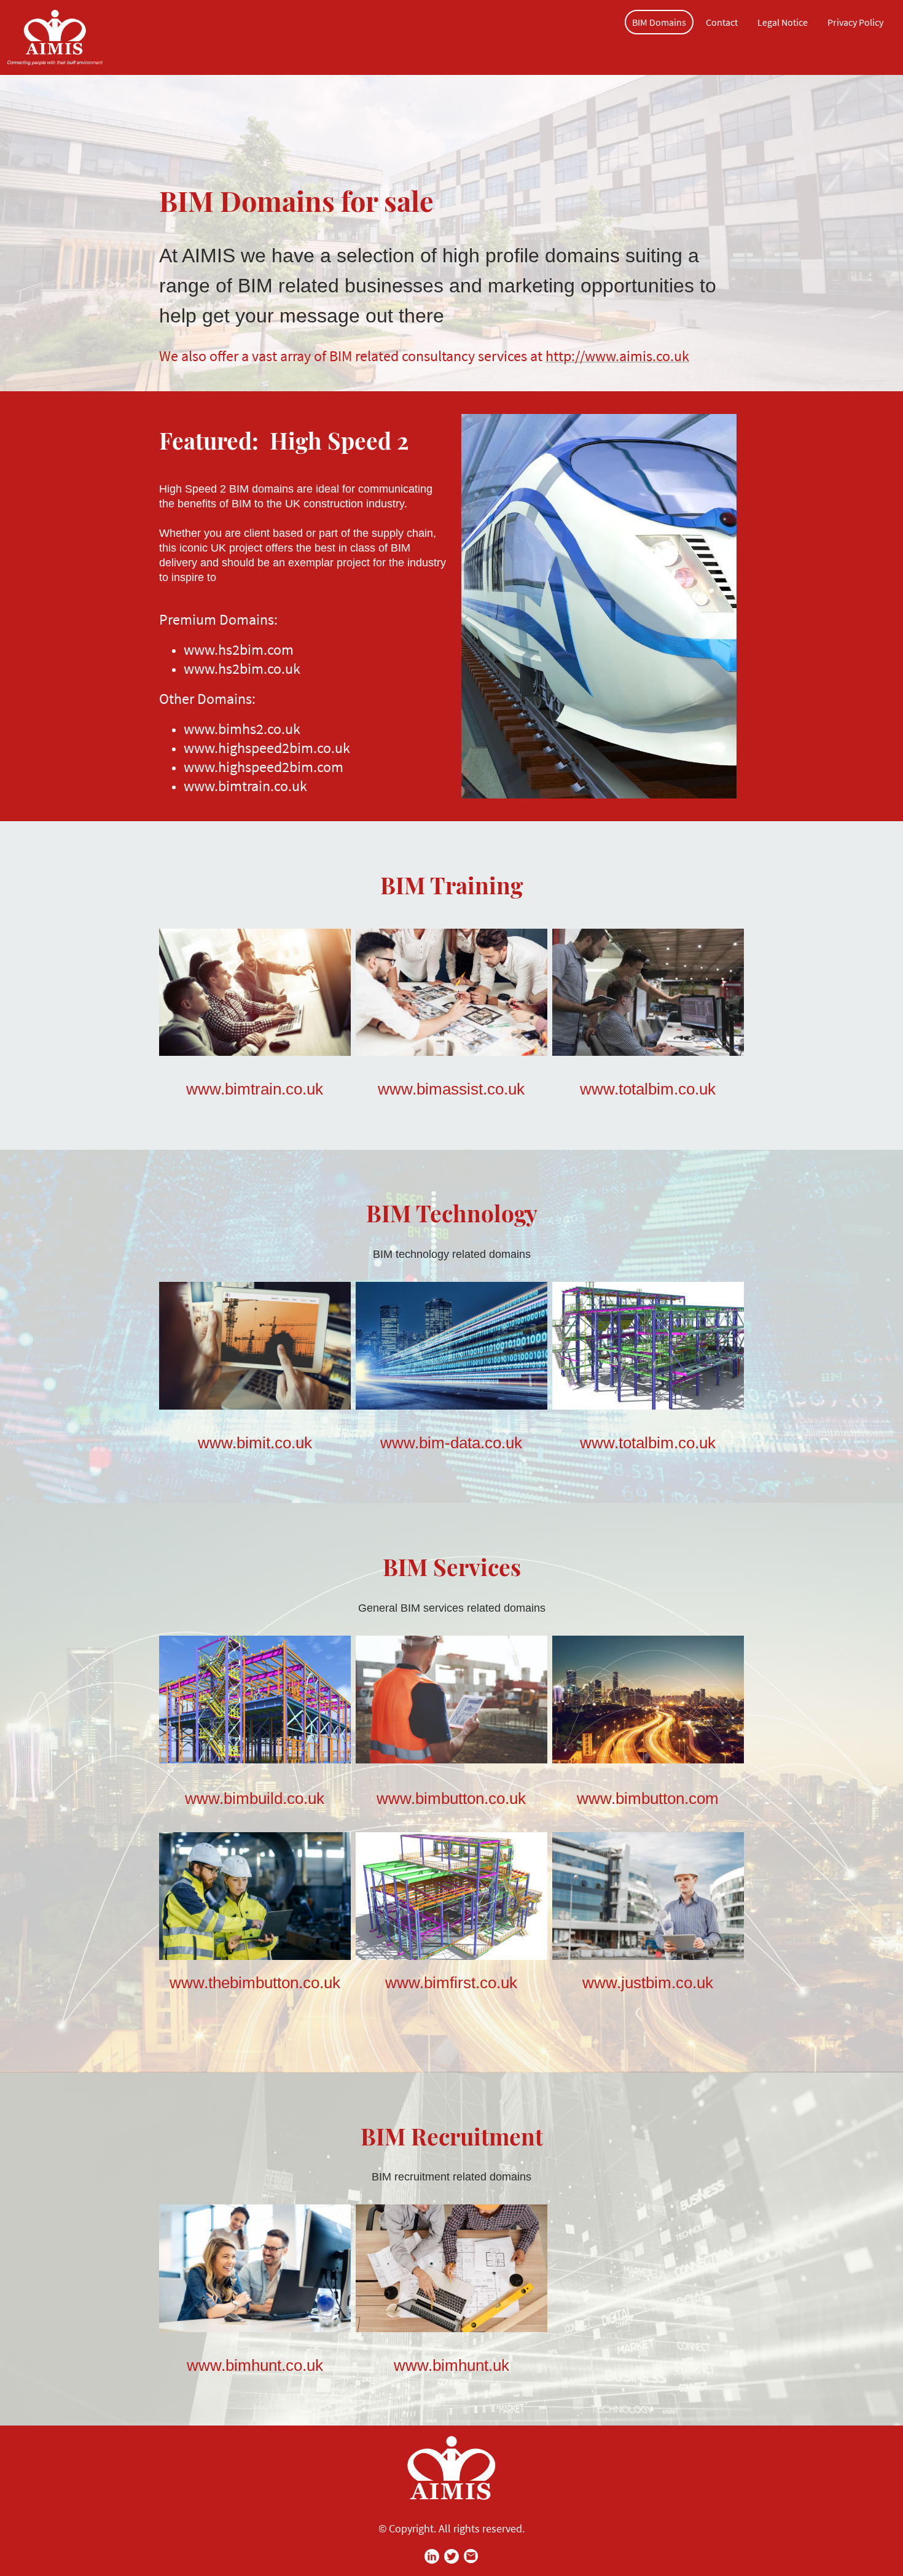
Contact (722, 22)
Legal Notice (783, 22)
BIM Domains (659, 22)
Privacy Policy (855, 22)
